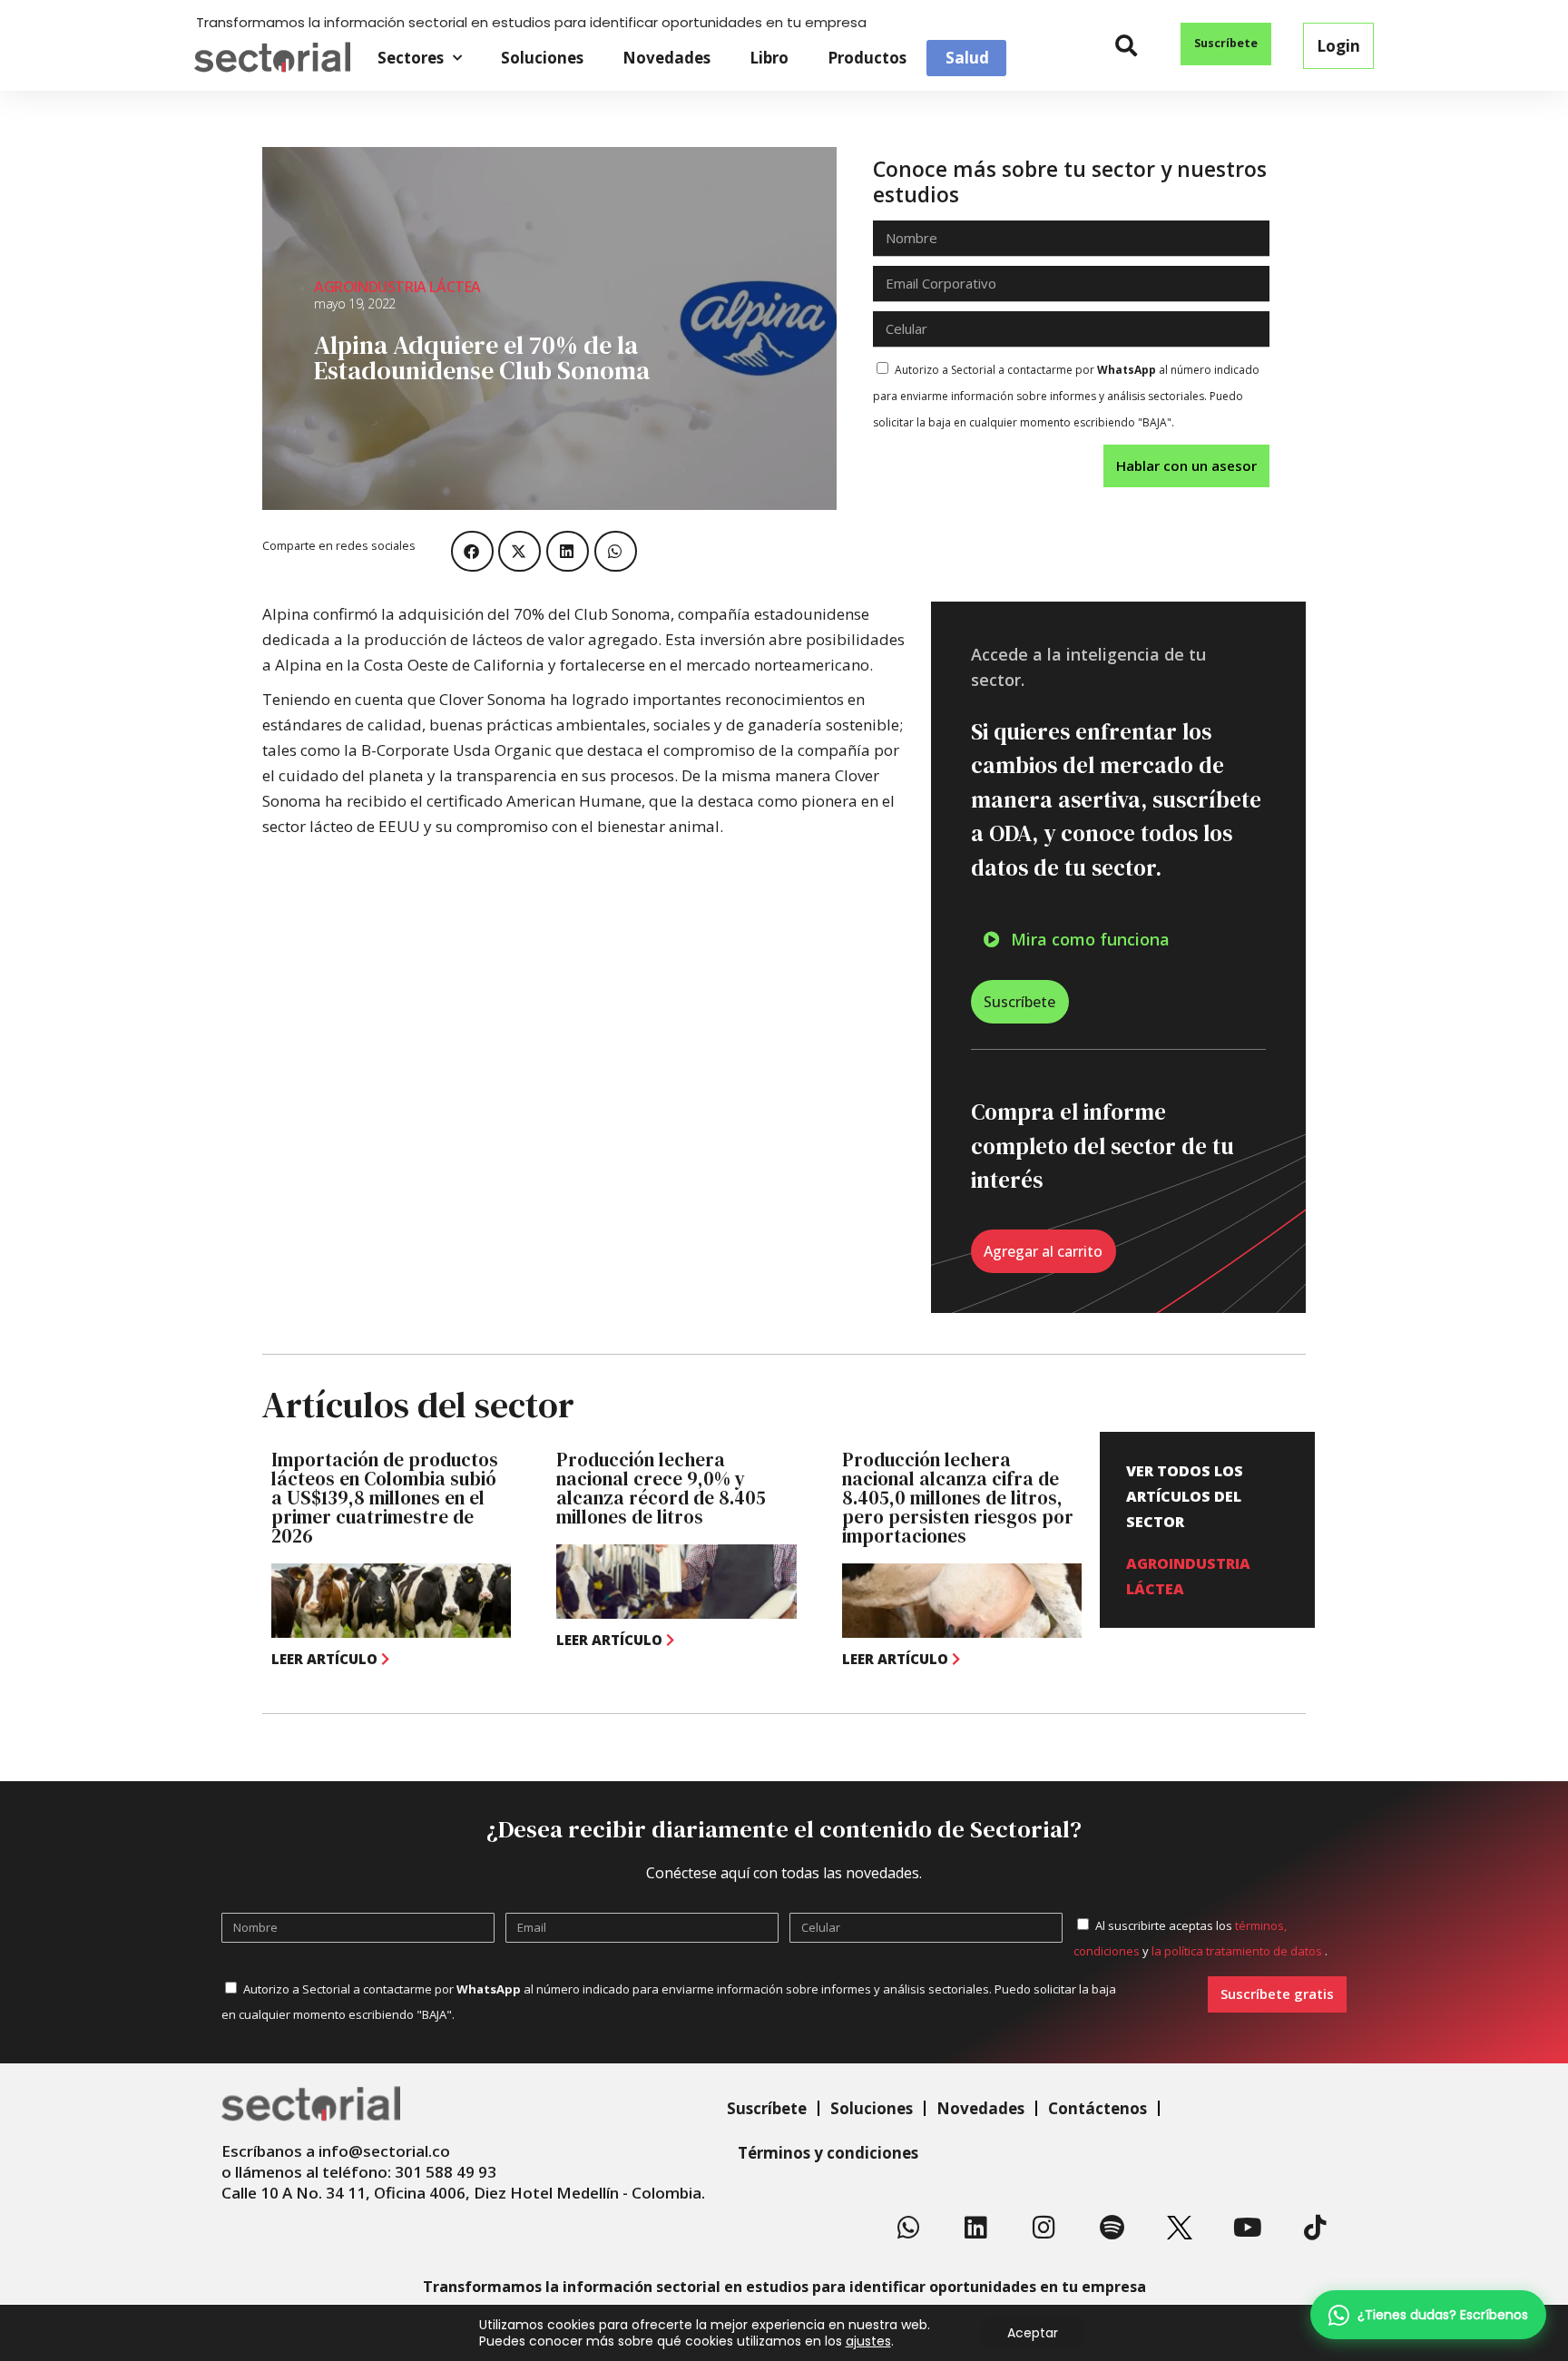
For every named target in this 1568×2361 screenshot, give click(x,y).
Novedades (666, 58)
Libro (769, 58)
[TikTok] (1315, 2228)
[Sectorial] (272, 58)
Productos (867, 58)
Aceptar (1033, 2333)
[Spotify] (1112, 2228)
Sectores (411, 58)
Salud (967, 58)
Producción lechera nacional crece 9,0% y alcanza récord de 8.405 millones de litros (661, 1488)
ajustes (868, 2341)
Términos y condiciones (828, 2153)
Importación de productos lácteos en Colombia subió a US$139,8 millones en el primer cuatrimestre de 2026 (385, 1498)
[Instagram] (1044, 2228)
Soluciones (542, 58)
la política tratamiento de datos (1238, 1951)
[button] (1127, 46)
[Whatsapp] (908, 2228)
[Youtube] (1248, 2228)
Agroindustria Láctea (397, 287)
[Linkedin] (976, 2228)
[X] (1180, 2228)
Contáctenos (1098, 2108)
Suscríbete (767, 2108)
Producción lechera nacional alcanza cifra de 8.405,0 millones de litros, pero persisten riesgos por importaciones (958, 1498)
